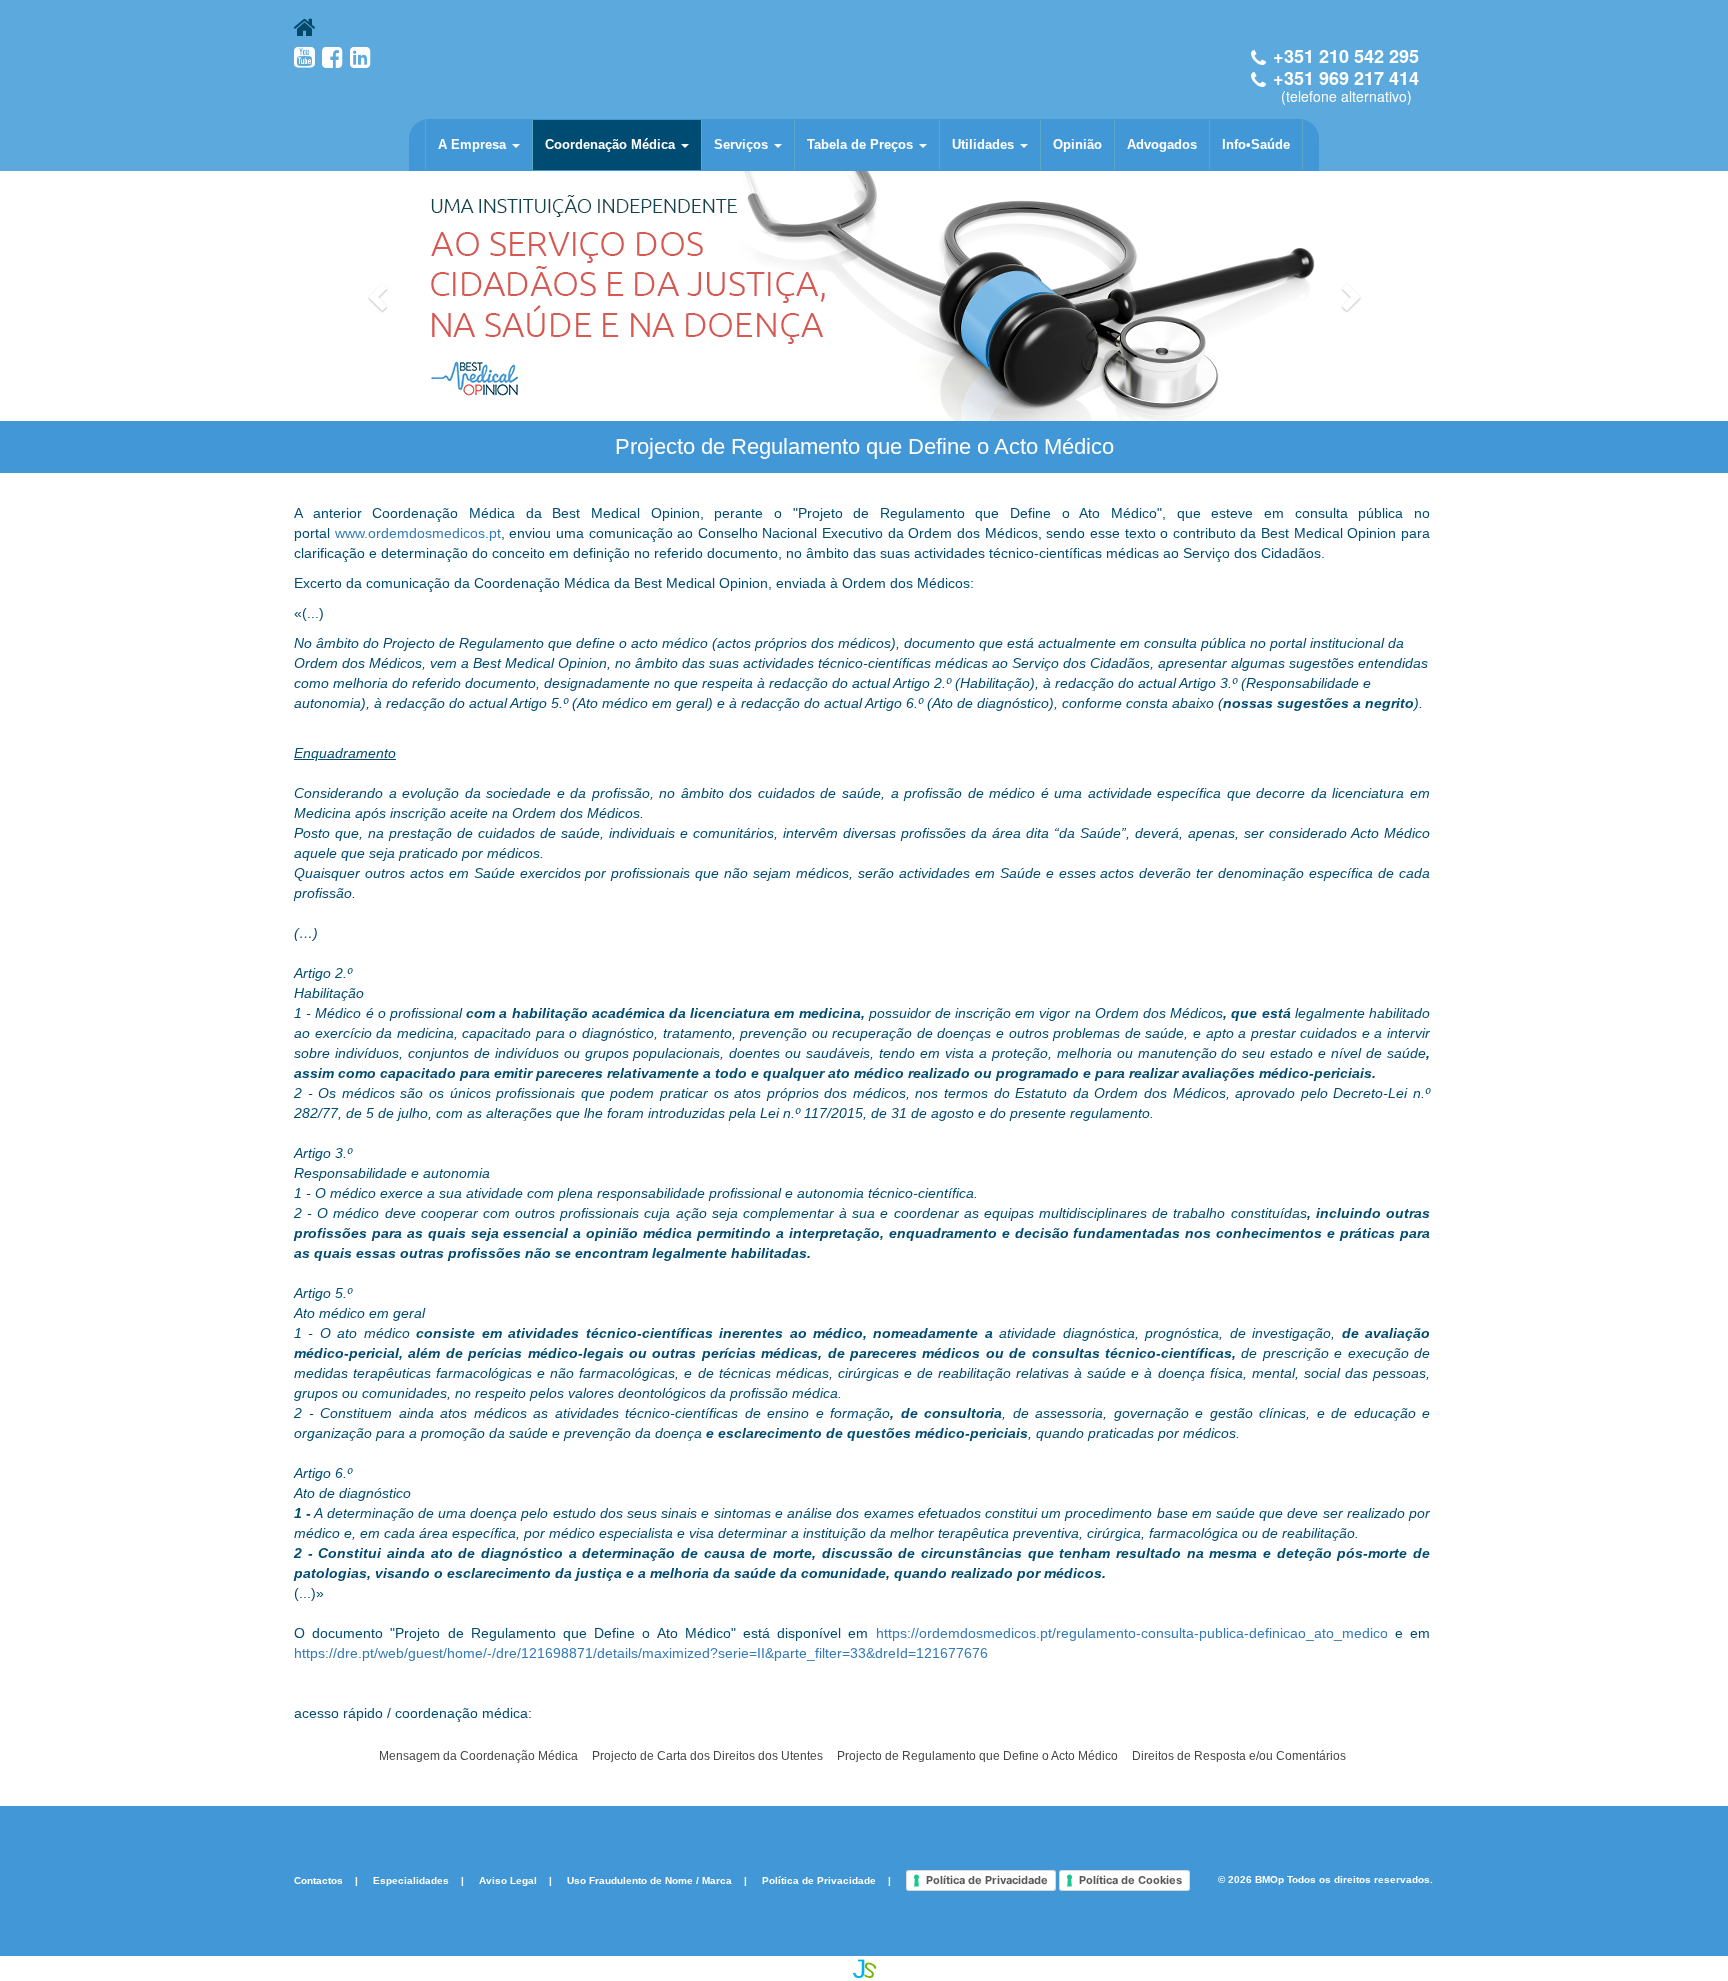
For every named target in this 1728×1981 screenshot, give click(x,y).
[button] (379, 296)
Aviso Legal (508, 1879)
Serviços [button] (743, 144)
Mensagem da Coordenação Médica (478, 1756)
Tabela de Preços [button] (862, 144)
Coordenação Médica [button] (612, 144)
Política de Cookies (1130, 1880)
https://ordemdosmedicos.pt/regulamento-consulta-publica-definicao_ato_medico (1132, 1633)
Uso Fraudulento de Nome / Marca (649, 1879)
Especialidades (411, 1879)
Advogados (1162, 144)
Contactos (318, 1879)
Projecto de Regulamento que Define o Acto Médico (977, 1756)
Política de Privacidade (819, 1879)
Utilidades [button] (985, 144)
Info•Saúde (1256, 144)
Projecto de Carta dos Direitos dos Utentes (707, 1756)
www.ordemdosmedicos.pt (418, 533)
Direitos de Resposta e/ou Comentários (1239, 1756)
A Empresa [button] (474, 144)
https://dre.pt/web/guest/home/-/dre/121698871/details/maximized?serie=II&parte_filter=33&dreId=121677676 (641, 1653)
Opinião (1077, 144)
